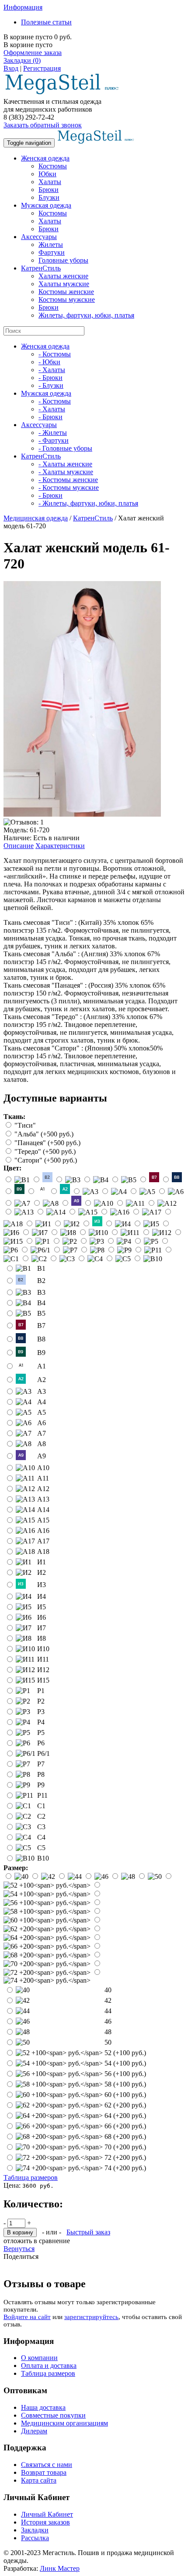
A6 (42, 1423)
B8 (41, 1339)
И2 (42, 1572)
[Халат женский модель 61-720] (82, 814)
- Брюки (50, 378)
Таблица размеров (31, 2177)
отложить (18, 2241)
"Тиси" (25, 1125)
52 (125, 2053)
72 (125, 2157)
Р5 (41, 1733)
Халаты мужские (64, 284)
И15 (43, 1680)
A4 (42, 1402)
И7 (42, 1628)
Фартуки (52, 252)
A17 (43, 1541)
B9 (41, 1353)
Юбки (47, 174)
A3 (42, 1391)
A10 (43, 1468)
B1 (41, 1268)
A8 (42, 1444)
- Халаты (52, 370)
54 (125, 2063)
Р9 (41, 1785)
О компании (39, 2358)
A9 (42, 1456)
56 (125, 2074)
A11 (43, 1478)
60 (125, 2095)
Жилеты (51, 245)
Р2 (41, 1701)
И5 (42, 1607)
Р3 (41, 1712)
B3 (41, 1292)
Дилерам (34, 2431)
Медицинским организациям (64, 2423)
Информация (23, 7)
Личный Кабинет (47, 2514)
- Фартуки (54, 440)
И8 (42, 1638)
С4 (41, 1837)
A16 (43, 1531)
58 (125, 2084)
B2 (41, 1281)
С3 (41, 1827)
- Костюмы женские (68, 480)
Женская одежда (45, 158)
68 (125, 2136)
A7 (42, 1433)
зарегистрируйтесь (91, 2317)
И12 (43, 1670)
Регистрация (42, 68)
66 (125, 2126)
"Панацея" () (47, 1143)
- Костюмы (55, 354)
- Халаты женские (65, 464)
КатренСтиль (41, 268)
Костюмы (53, 166)
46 (108, 2021)
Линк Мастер (60, 2568)
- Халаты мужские (66, 472)
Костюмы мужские (67, 299)
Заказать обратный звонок (43, 125)
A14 (43, 1510)
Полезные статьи (46, 22)
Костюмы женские (66, 292)
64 (125, 2116)
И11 (43, 1659)
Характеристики (60, 846)
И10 (43, 1649)
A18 (43, 1551)
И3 (42, 1585)
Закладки (35, 2530)
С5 (41, 1848)
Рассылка (35, 2538)
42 (108, 2000)
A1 (42, 1366)
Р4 (41, 1722)
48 (108, 2032)
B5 (41, 1313)
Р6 (41, 1743)
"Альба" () (44, 1134)
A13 (43, 1499)
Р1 (41, 1691)
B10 (43, 1858)
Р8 (41, 1774)
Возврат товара (44, 2472)
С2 (41, 1816)
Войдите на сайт (27, 2317)
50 (108, 2042)
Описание (19, 846)
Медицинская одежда (36, 518)
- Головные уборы (65, 448)
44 (108, 2011)
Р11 (42, 1795)
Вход (11, 68)
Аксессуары (39, 237)
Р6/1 (44, 1753)
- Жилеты (53, 433)
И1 (42, 1562)
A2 (42, 1380)
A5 (42, 1412)
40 (108, 1990)
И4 (42, 1596)
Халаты (50, 182)
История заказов (45, 2522)
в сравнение (52, 2241)
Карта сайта (39, 2480)
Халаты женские (63, 276)
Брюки (49, 190)
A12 (43, 1489)
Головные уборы (63, 260)
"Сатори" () (46, 1160)
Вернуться (19, 2249)
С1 (41, 1806)
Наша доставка (43, 2407)
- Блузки (51, 385)
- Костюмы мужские (69, 487)
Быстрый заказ (88, 2232)
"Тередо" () (45, 1151)
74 (125, 2168)
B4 (41, 1303)
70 (125, 2147)
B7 (41, 1326)
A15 (43, 1520)
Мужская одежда (46, 205)
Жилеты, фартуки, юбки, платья (86, 315)
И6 (42, 1617)
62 (125, 2105)
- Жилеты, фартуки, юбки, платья (88, 503)
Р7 (41, 1764)
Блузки (49, 197)
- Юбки (49, 362)
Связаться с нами (47, 2465)
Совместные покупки (53, 2415)
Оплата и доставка (49, 2366)
